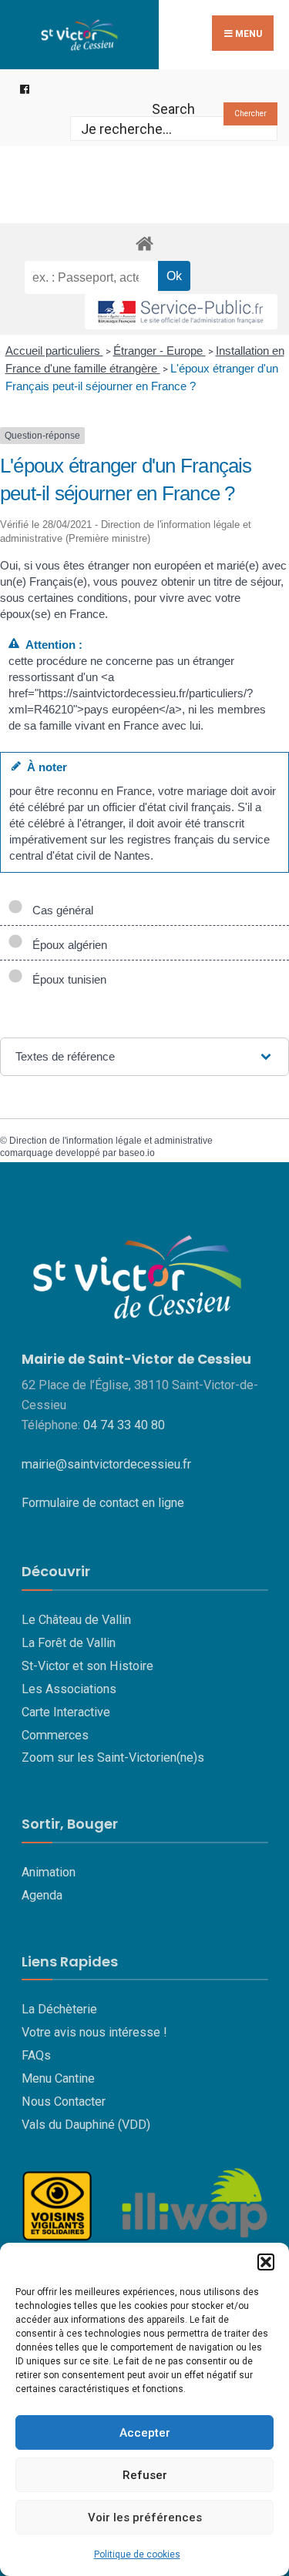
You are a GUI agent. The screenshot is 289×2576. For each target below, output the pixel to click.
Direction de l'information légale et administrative (111, 1141)
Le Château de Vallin (76, 1620)
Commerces (55, 1735)
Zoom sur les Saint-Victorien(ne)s (113, 1757)
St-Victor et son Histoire (87, 1666)
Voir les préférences (145, 2518)
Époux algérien (67, 945)
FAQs (36, 2055)
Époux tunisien (66, 979)
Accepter (145, 2433)
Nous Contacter (64, 2102)
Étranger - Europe (160, 351)
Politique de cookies (137, 2554)
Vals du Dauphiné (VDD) (86, 2125)
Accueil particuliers (54, 351)
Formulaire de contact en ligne (103, 1503)
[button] (266, 2262)
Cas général (60, 910)
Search (173, 109)
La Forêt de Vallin (69, 1643)
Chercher (250, 114)
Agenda (42, 1895)
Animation (49, 1872)
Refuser (145, 2475)
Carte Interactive (66, 1712)
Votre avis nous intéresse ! (94, 2032)
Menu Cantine (58, 2078)
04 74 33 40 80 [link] (124, 1425)
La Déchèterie (59, 2009)
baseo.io (137, 1153)
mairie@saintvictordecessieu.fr (106, 1464)
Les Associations (69, 1689)
